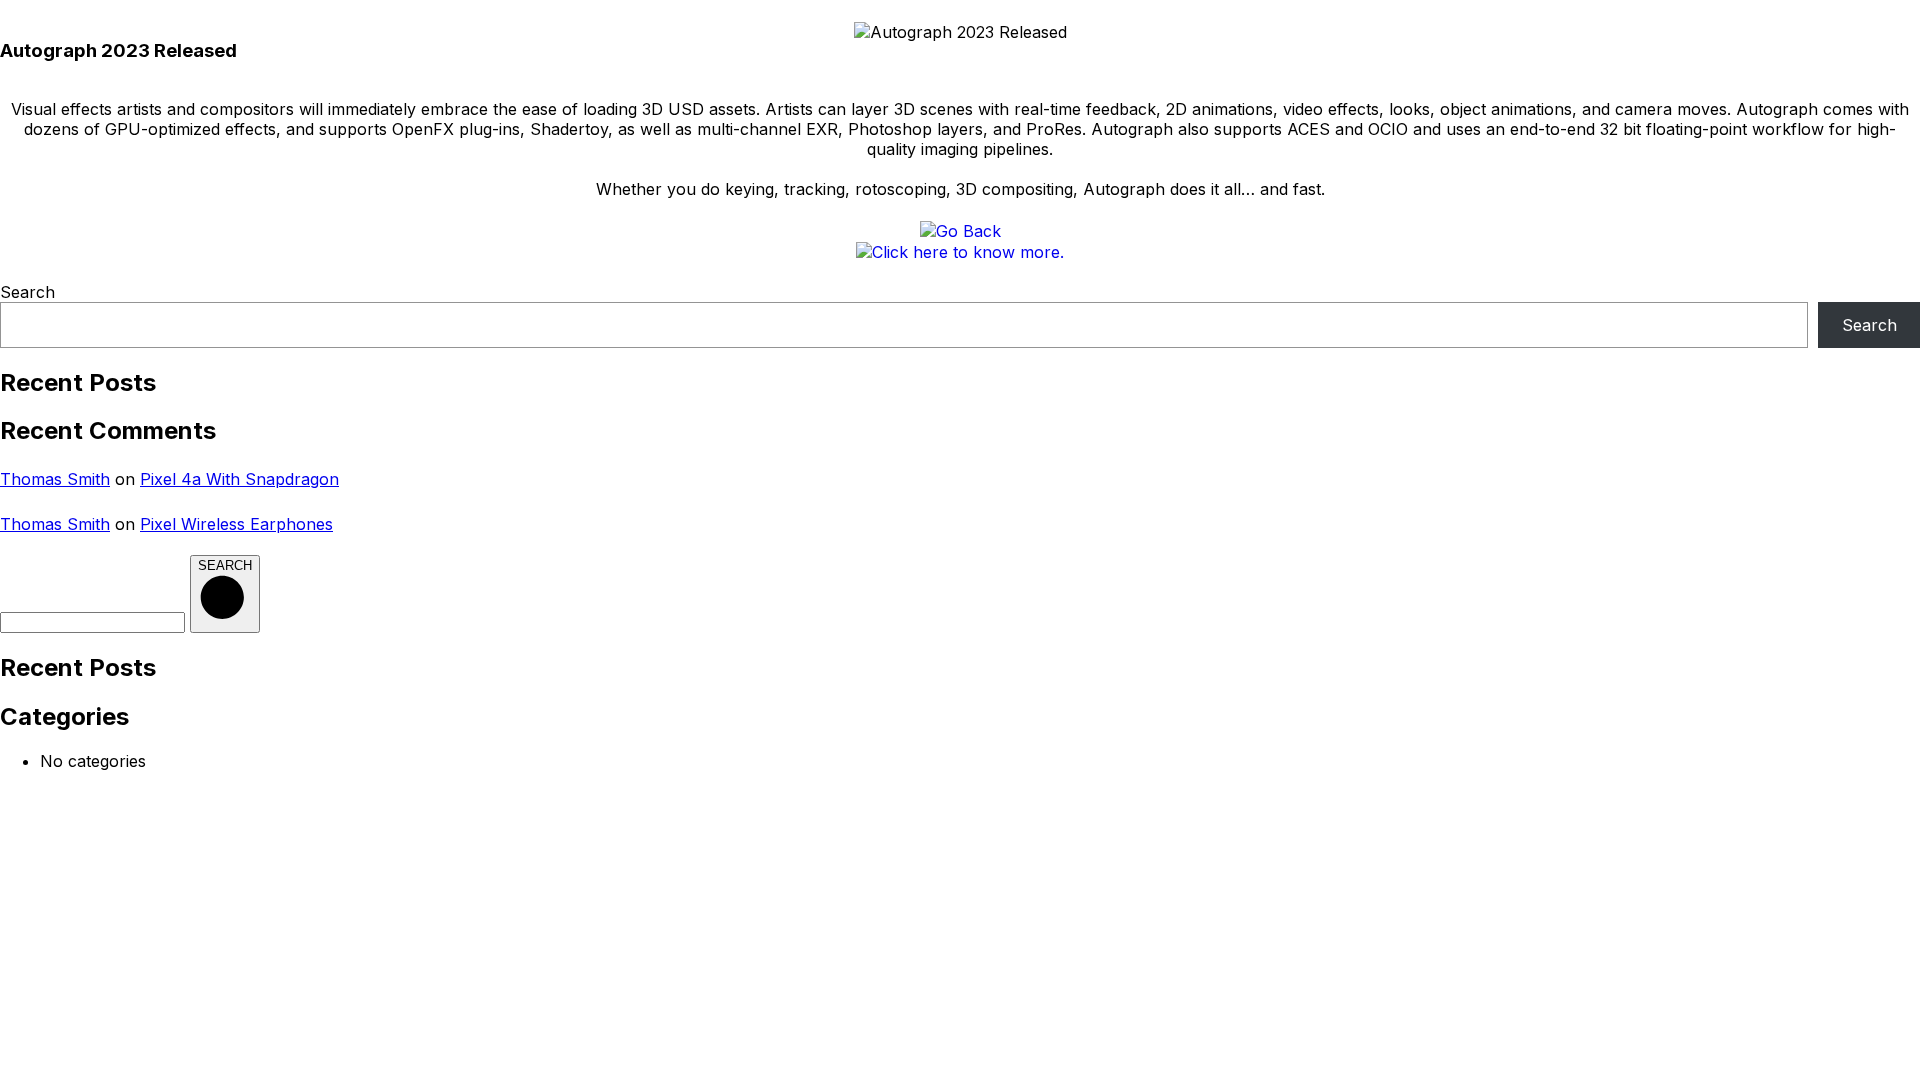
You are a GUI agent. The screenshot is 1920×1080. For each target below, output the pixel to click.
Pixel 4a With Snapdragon (239, 479)
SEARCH (225, 565)
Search (27, 292)
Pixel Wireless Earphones (236, 524)
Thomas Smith (55, 479)
